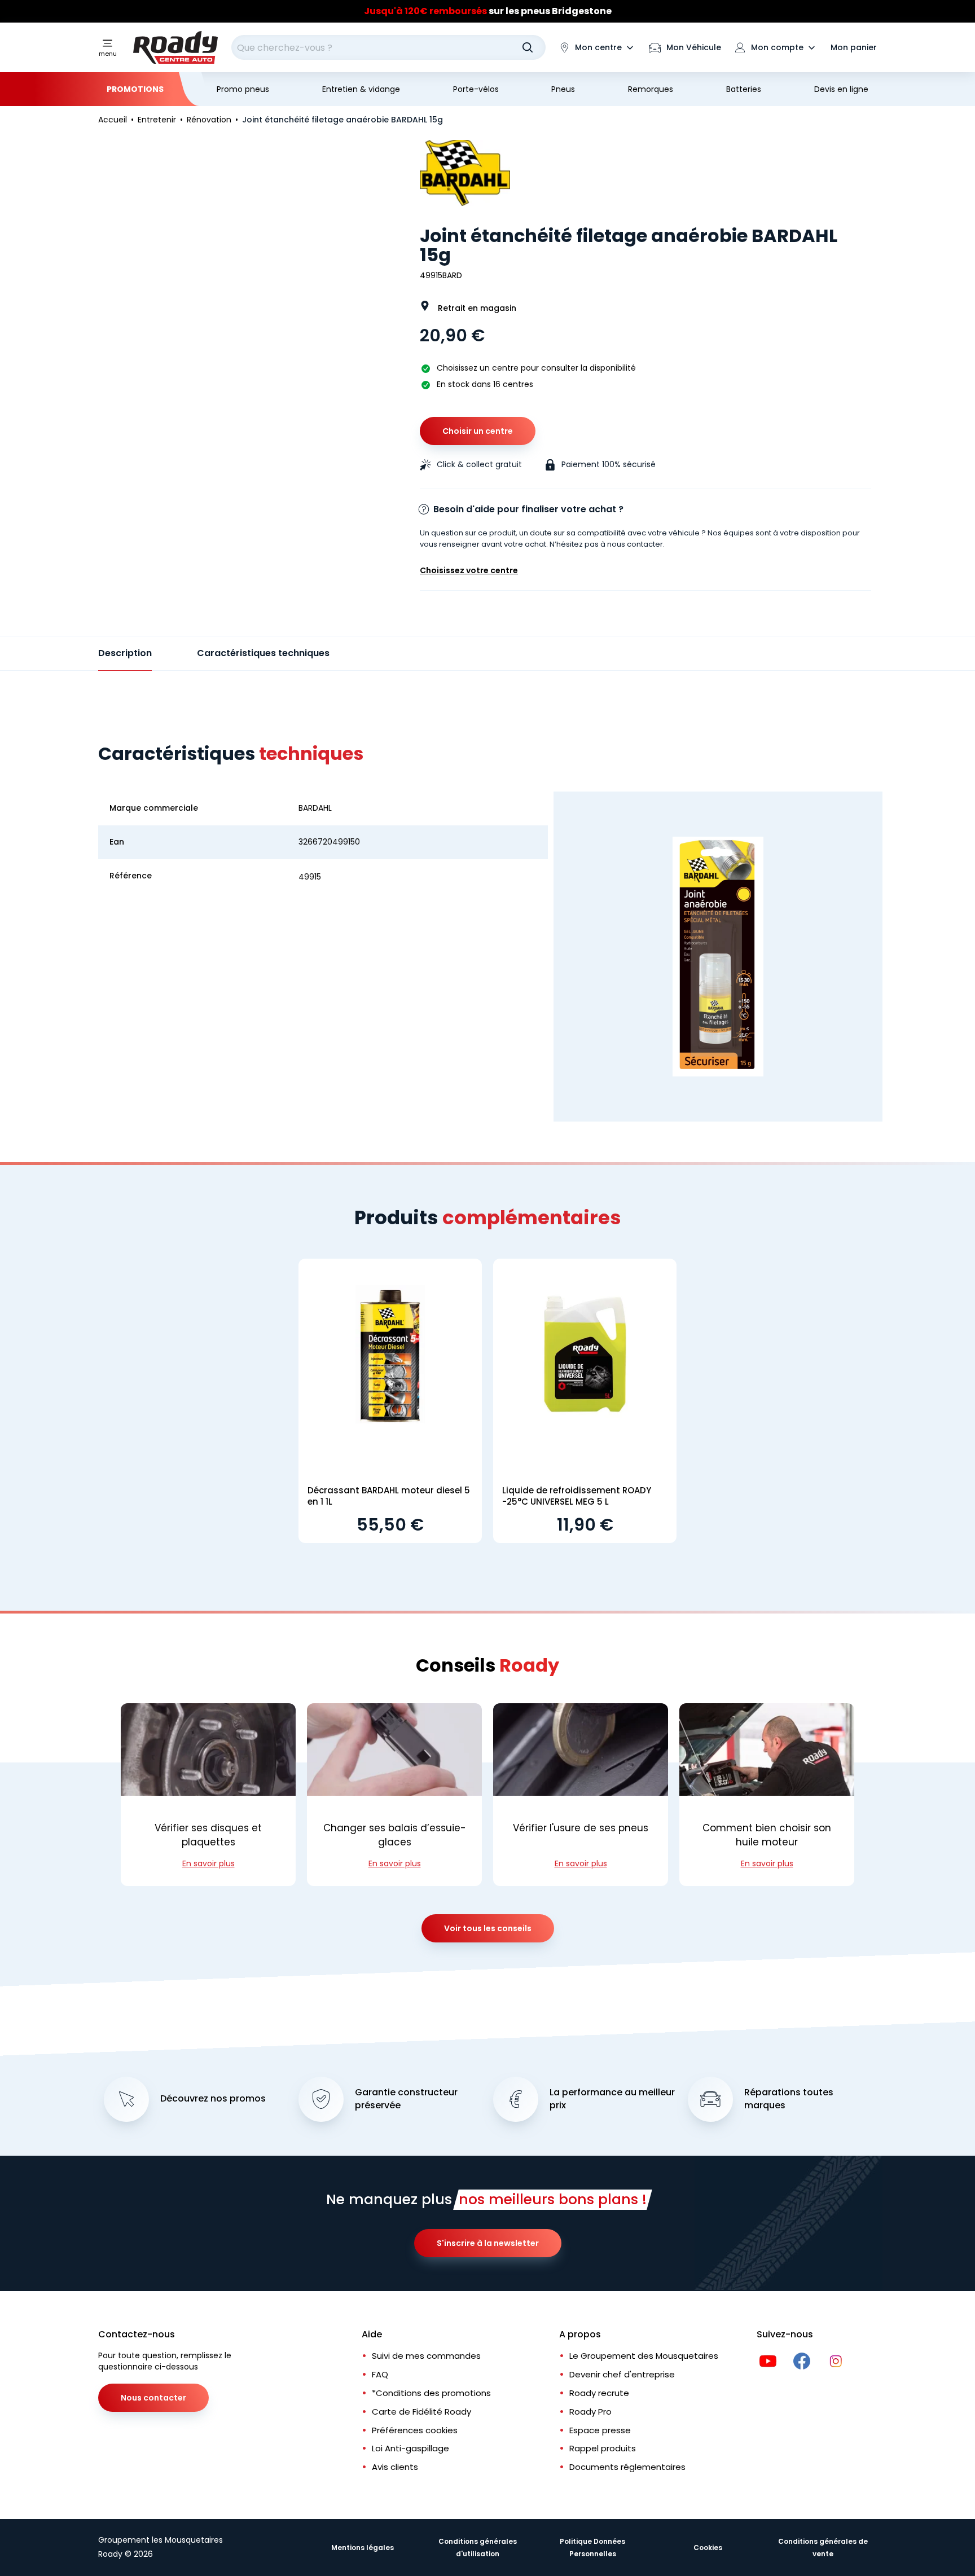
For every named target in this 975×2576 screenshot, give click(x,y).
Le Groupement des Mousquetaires (644, 2356)
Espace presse (600, 2430)
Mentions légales (363, 2548)
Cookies (708, 2548)
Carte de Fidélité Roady (421, 2412)
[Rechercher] (528, 47)
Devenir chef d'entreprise (622, 2374)
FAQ (380, 2374)
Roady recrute (599, 2393)
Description (125, 653)
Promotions (135, 89)
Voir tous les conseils (488, 1928)
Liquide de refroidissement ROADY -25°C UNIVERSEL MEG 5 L (577, 1496)
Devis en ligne (841, 89)
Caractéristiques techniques (263, 653)
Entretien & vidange (361, 89)
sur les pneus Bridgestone (488, 11)
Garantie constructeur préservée (406, 2099)
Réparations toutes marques (789, 2099)
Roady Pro (590, 2412)
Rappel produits (603, 2448)
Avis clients (395, 2467)
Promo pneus (243, 89)
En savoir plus (208, 1863)
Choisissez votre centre (469, 570)
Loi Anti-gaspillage (410, 2448)
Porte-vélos (476, 89)
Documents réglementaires (627, 2467)
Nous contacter (153, 2398)
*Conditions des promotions (431, 2393)
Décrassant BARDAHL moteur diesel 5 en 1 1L (389, 1496)
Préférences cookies (415, 2430)
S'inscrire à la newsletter (488, 2243)
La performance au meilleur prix (612, 2099)
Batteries (744, 89)
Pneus (563, 89)
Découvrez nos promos (213, 2099)
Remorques (651, 89)
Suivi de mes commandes (426, 2356)
